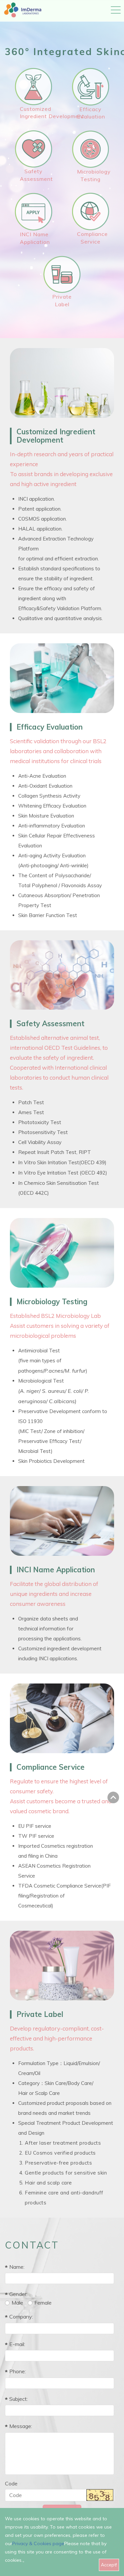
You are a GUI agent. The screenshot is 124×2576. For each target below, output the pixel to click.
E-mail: (17, 2344)
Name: (17, 2267)
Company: (21, 2317)
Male (17, 2303)
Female (43, 2303)
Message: (21, 2426)
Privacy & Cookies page (38, 2543)
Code (11, 2483)
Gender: (18, 2294)
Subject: (19, 2399)
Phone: (18, 2371)
